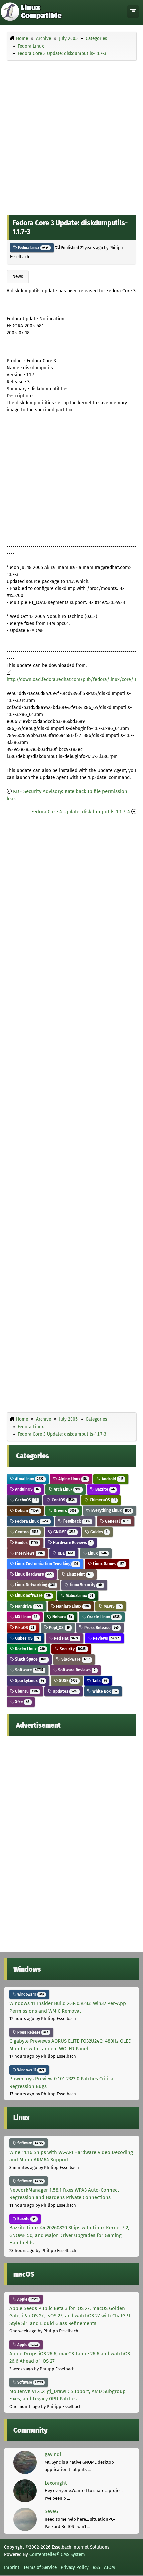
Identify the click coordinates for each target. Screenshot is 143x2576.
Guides (99, 1532)
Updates (65, 1691)
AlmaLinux (29, 1479)
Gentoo (26, 1532)
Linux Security (85, 1585)
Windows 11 (30, 1994)
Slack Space (30, 1659)
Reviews (106, 1638)
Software (28, 1670)
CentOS (63, 1500)
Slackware (75, 1659)
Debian (26, 1510)
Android (112, 1479)
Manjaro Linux (72, 1606)
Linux (97, 1553)
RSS (96, 2567)
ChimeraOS (102, 1500)
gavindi (53, 2454)
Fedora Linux (33, 248)
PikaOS (24, 1627)
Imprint (12, 2567)
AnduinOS (26, 1489)
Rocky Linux (29, 1649)
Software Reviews (76, 1670)
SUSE (68, 1680)
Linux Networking (34, 1585)
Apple (27, 2299)
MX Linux (26, 1617)
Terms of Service (40, 2567)
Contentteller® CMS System (57, 2554)
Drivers (65, 1510)
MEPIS (112, 1606)
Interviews (28, 1553)
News (18, 276)
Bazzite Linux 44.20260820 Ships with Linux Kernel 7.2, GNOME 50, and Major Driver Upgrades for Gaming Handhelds (69, 2235)
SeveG (51, 2511)
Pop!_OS (59, 1627)
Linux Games (108, 1564)
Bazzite (105, 1489)
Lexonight (56, 2483)
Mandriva (27, 1606)
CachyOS (25, 1500)
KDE (65, 1553)
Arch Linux (67, 1489)
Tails (99, 1680)
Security (72, 1649)
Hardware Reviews (72, 1542)
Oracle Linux (103, 1617)
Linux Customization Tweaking (46, 1564)
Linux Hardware (33, 1574)
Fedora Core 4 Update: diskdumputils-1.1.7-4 (81, 812)
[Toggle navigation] (133, 12)
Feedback (76, 1521)
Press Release (101, 1627)
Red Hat (66, 1638)
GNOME (64, 1532)
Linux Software (32, 1595)
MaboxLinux (79, 1595)
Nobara (62, 1617)
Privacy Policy (75, 2567)
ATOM (110, 2567)
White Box (104, 1691)
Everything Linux (111, 1510)
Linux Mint (78, 1574)
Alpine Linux (72, 1479)
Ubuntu (26, 1691)
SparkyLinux (29, 1680)
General (117, 1521)
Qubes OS (26, 1638)
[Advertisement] (71, 136)
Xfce (22, 1702)
